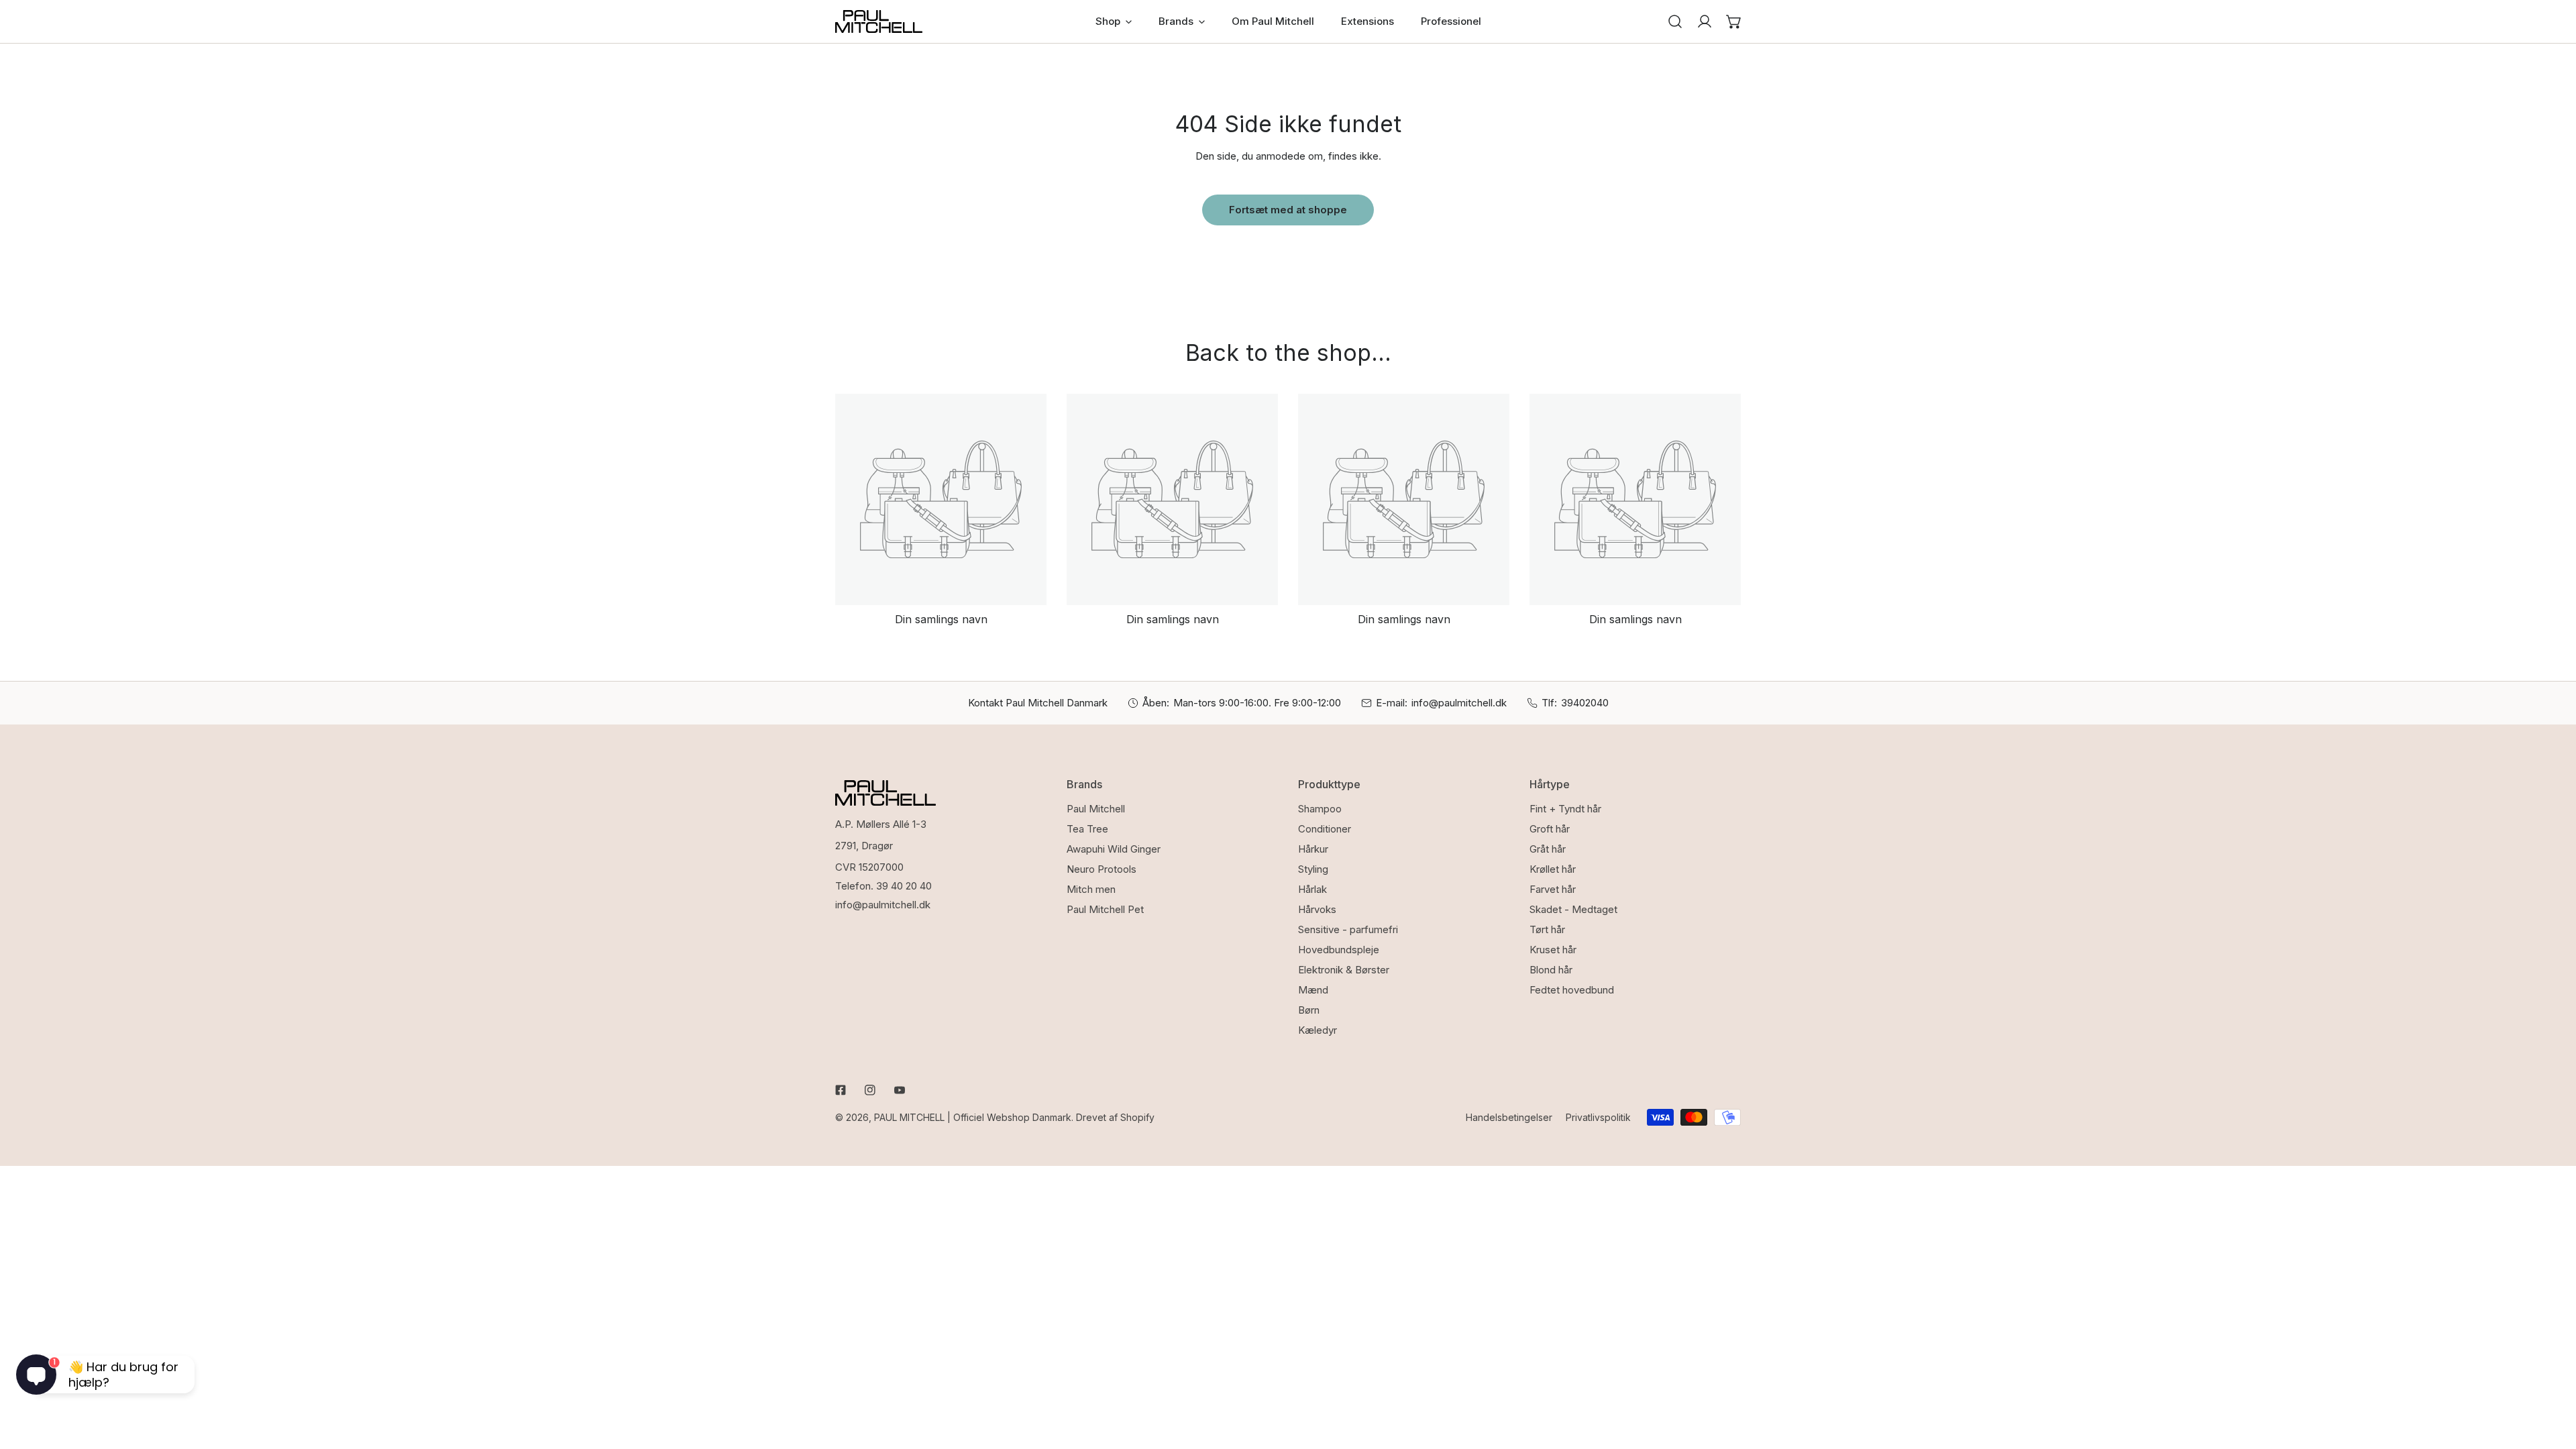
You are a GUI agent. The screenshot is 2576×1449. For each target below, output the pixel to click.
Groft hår (1550, 829)
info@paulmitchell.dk (1459, 703)
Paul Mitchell (1096, 809)
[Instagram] (870, 1090)
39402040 (1585, 703)
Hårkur (1313, 849)
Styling (1313, 869)
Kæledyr (1318, 1030)
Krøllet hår (1553, 869)
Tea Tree (1087, 829)
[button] (1734, 21)
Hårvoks (1317, 909)
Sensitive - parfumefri (1348, 929)
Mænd (1313, 990)
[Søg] (1675, 21)
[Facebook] (841, 1090)
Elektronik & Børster (1344, 970)
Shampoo (1320, 809)
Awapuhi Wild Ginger (1114, 849)
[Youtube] (900, 1090)
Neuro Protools (1102, 869)
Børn (1309, 1010)
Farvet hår (1553, 889)
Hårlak (1312, 889)
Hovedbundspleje (1339, 950)
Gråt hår (1548, 849)
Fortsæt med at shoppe (1288, 210)
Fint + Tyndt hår (1565, 809)
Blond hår (1551, 970)
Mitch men (1091, 889)
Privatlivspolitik (1598, 1117)
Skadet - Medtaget (1573, 909)
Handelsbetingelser (1509, 1117)
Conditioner (1325, 829)
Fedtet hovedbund (1572, 990)
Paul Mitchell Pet (1105, 909)
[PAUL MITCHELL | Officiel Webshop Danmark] (879, 21)
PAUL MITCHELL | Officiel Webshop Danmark (973, 1117)
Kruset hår (1553, 950)
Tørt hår (1547, 929)
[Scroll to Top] (2552, 1378)
